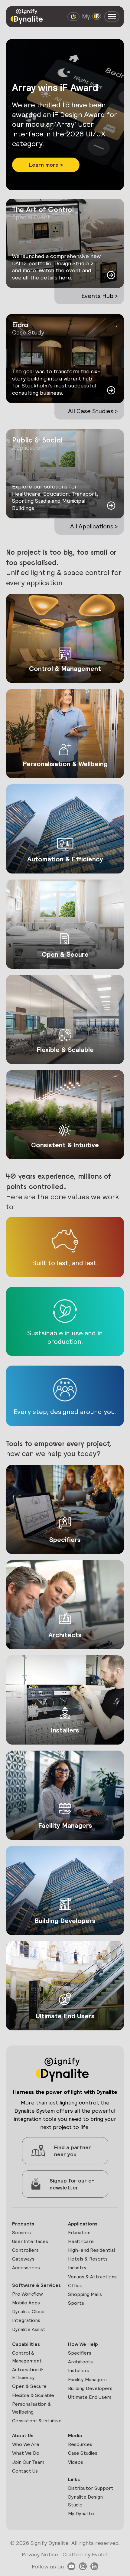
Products (23, 2224)
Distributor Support (91, 2488)
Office (75, 2285)
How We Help (83, 2344)
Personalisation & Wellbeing (32, 2408)
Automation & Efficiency (28, 2374)
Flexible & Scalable (33, 2395)
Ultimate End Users (90, 2397)
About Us (23, 2436)
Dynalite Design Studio (85, 2501)
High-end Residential (91, 2250)
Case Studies (83, 2453)
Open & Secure (29, 2386)
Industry (77, 2268)
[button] (46, 151)
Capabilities (26, 2344)
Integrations (26, 2320)
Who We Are (26, 2444)
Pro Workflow (28, 2294)
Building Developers (90, 2388)
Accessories (26, 2268)
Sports (76, 2303)
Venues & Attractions (92, 2277)
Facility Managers (87, 2380)
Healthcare (81, 2241)
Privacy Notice (40, 2554)
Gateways (23, 2259)
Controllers (25, 2250)
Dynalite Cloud (28, 2312)
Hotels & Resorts (88, 2259)
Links (74, 2479)
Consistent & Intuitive (37, 2421)
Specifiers (80, 2353)
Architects (80, 2362)
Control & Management (27, 2357)
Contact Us (25, 2471)
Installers (79, 2370)
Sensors (21, 2233)
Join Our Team (28, 2462)
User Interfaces (30, 2241)
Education (79, 2233)
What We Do (26, 2453)
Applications (83, 2224)
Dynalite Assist (29, 2329)
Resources (80, 2444)
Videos (76, 2462)
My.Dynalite (81, 2514)
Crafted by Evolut (85, 2554)
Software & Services (36, 2285)
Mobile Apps (26, 2303)
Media (75, 2436)
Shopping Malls (85, 2294)
